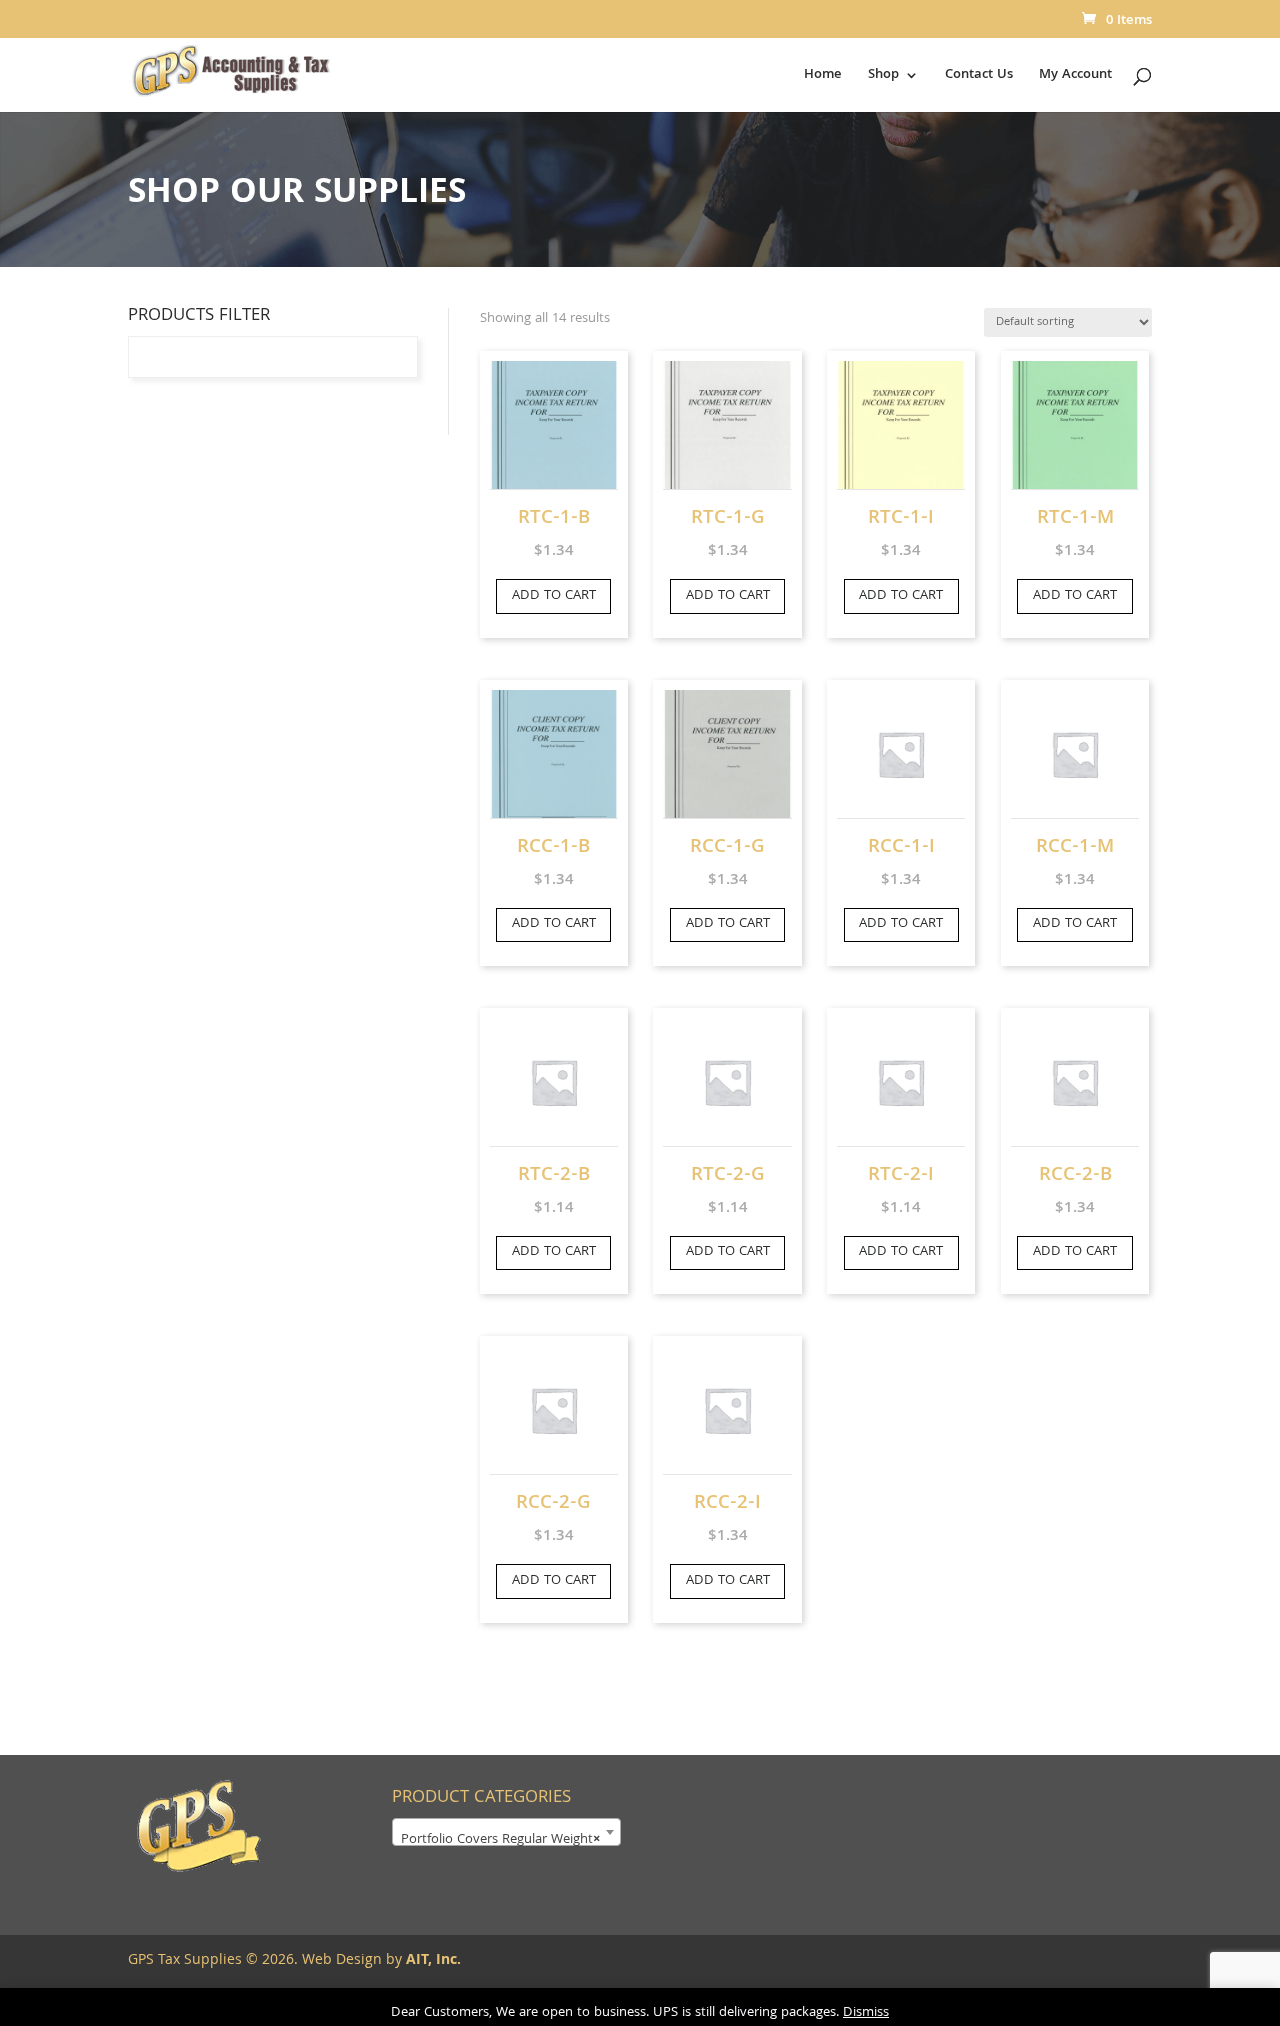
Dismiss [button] (866, 2013)
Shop (883, 77)
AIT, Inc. (431, 1961)
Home (823, 77)
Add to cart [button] (554, 596)
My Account (1075, 77)
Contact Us (979, 77)
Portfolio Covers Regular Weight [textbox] (500, 1840)
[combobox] (506, 1832)
